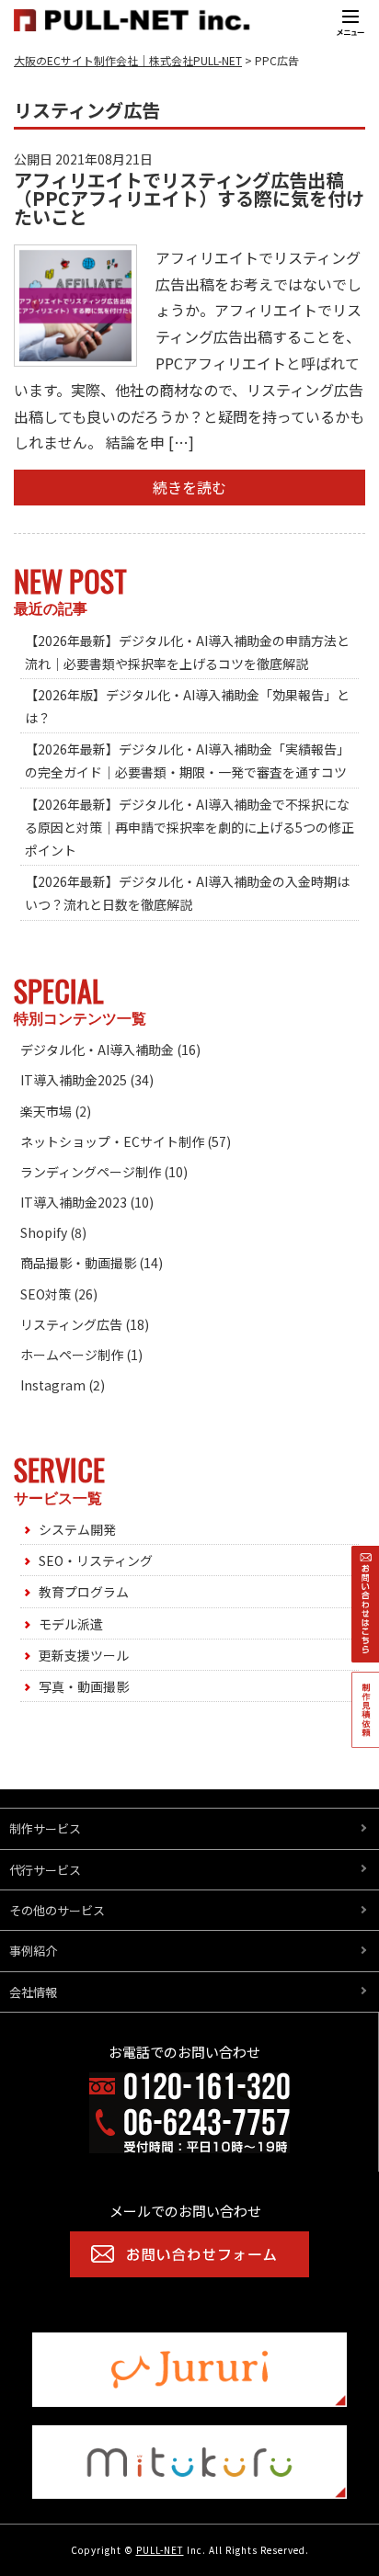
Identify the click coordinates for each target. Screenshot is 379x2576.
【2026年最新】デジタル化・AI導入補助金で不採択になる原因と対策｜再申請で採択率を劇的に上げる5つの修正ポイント (189, 827)
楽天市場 (46, 1111)
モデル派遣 (71, 1624)
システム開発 (77, 1529)
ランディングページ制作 (91, 1172)
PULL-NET (160, 2550)
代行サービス (45, 1870)
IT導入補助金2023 (74, 1202)
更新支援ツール (84, 1655)
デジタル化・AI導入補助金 (97, 1050)
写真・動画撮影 (84, 1686)
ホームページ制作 (72, 1355)
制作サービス (45, 1828)
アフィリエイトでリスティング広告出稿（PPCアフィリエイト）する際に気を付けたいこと (189, 198)
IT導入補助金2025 (74, 1080)
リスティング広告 (71, 1324)
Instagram (53, 1385)
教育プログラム (84, 1592)
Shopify (44, 1232)
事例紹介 (33, 1951)
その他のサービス (57, 1910)
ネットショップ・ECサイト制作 (112, 1141)
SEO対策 (46, 1294)
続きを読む (189, 487)
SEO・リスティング (96, 1560)
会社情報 (33, 1992)
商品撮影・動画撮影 (78, 1263)
